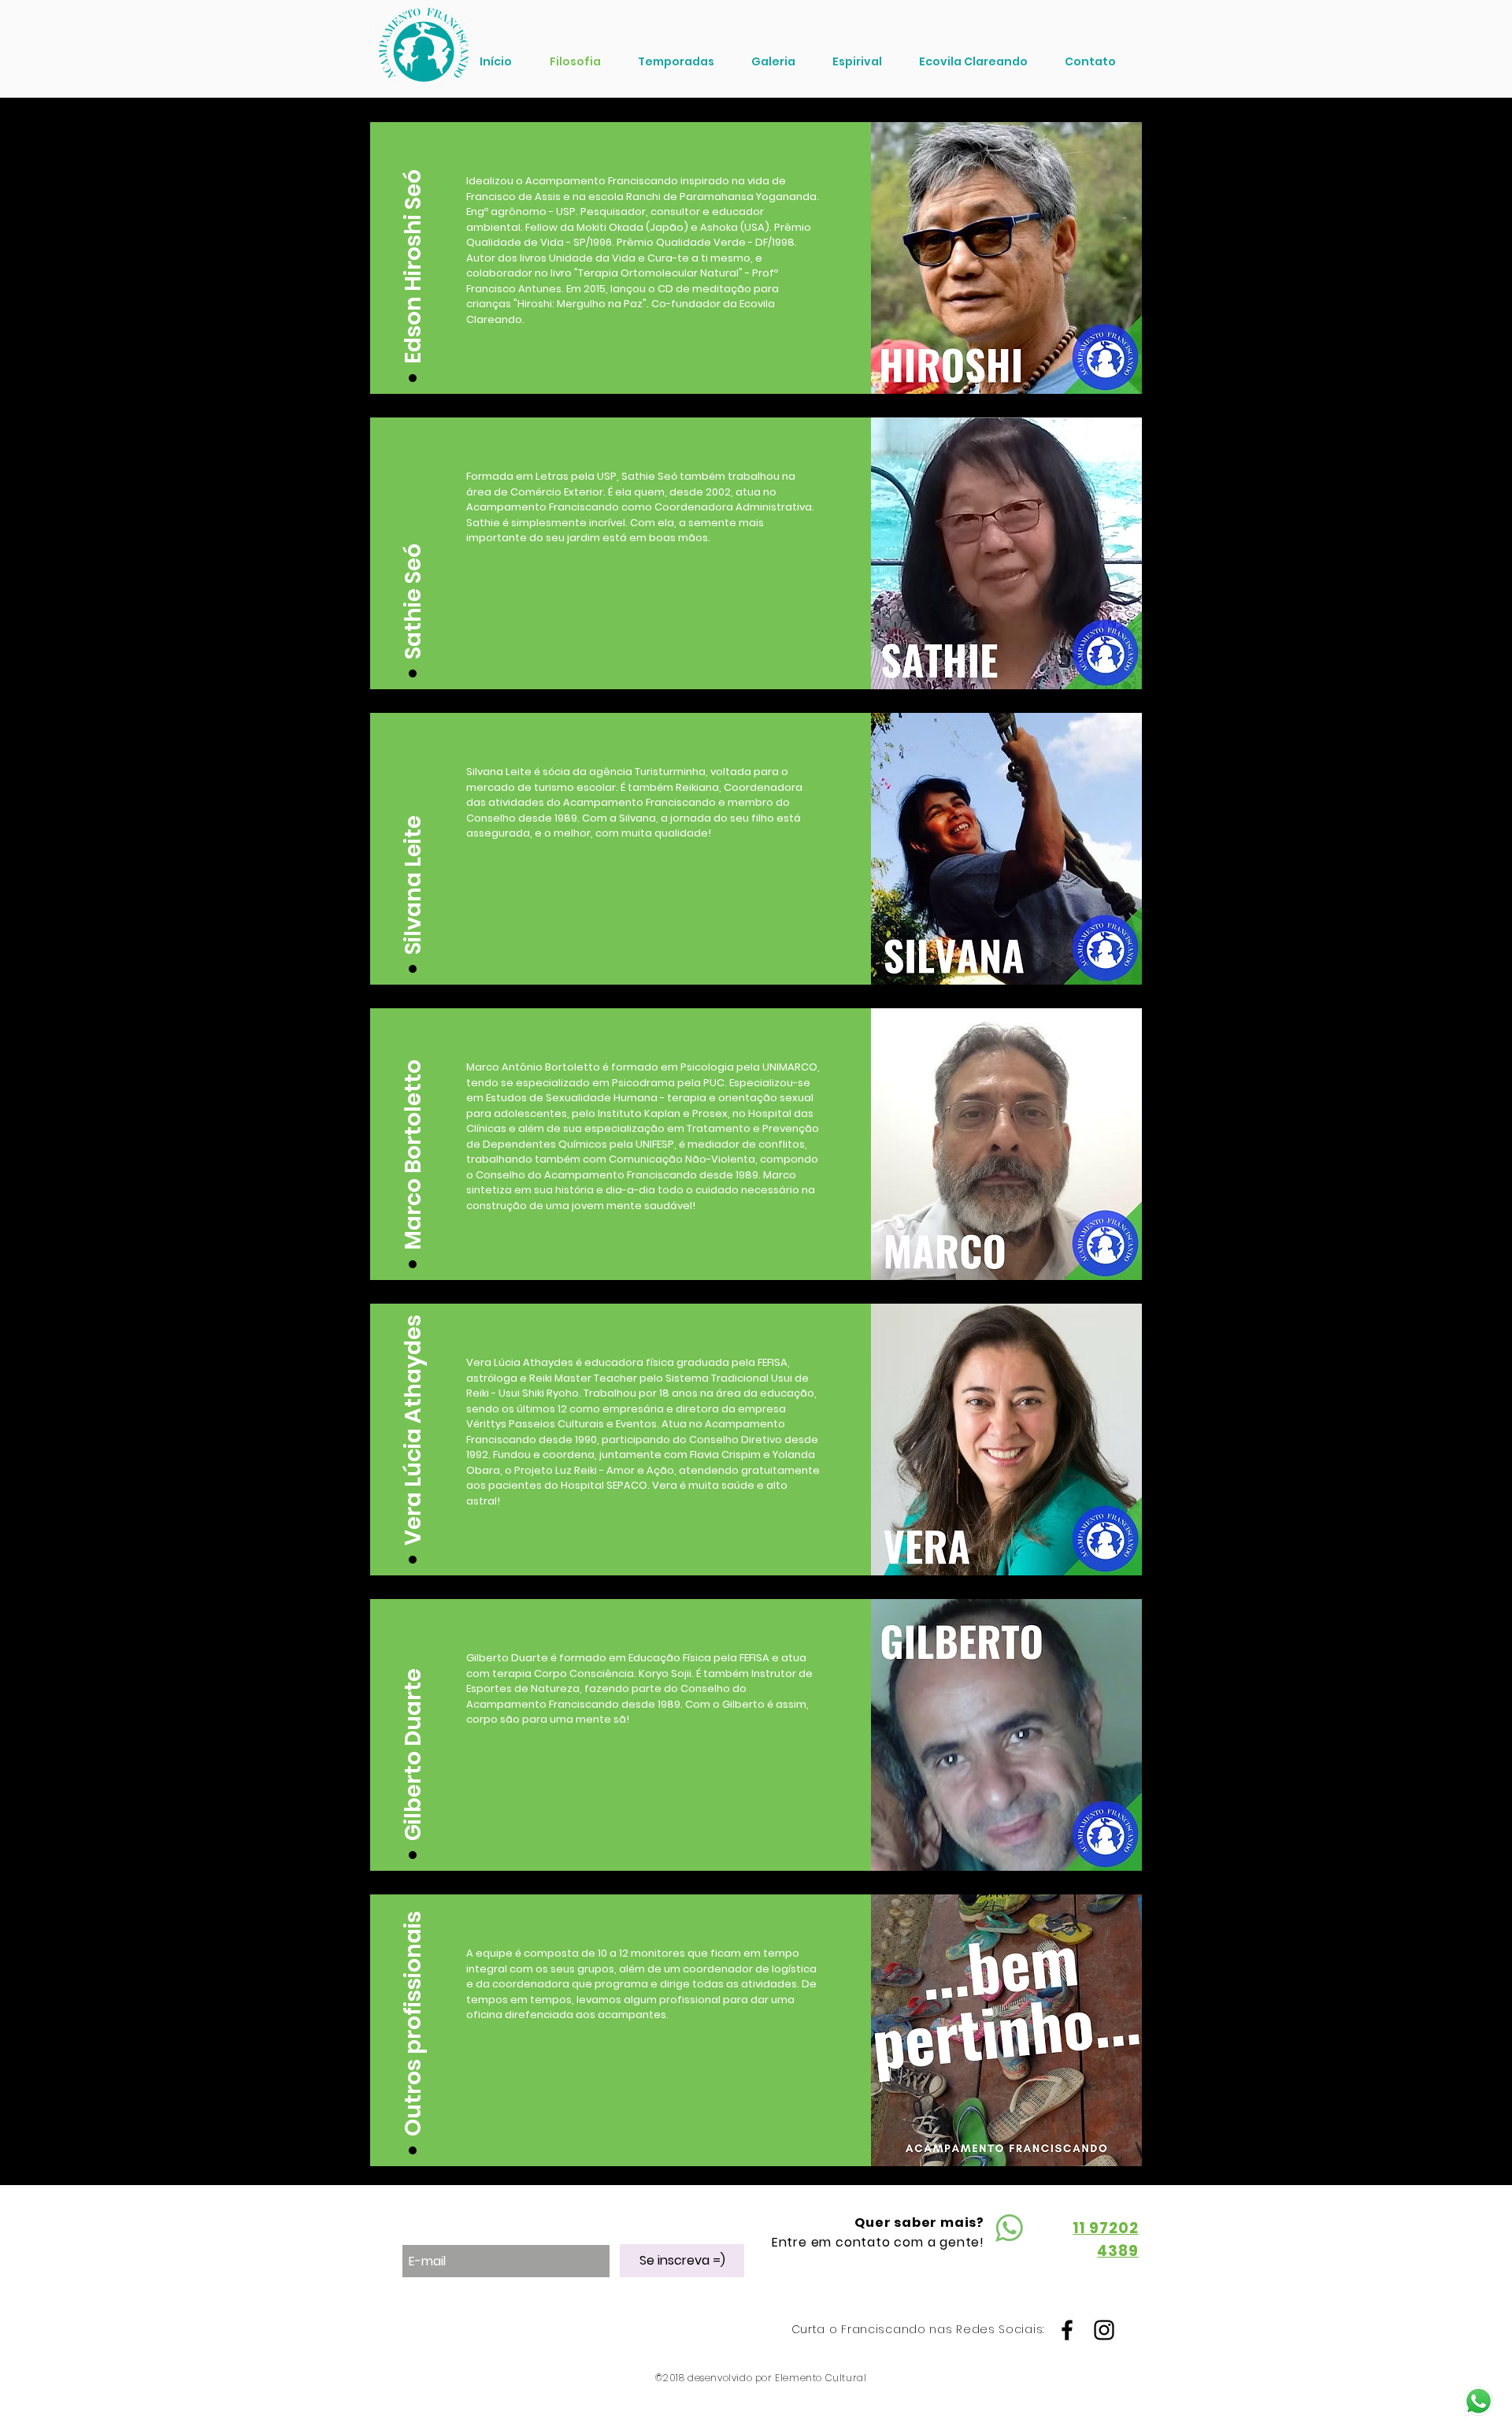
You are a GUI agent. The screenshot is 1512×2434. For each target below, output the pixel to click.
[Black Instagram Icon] (1104, 2330)
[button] (413, 249)
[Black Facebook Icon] (1067, 2330)
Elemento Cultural (821, 2378)
